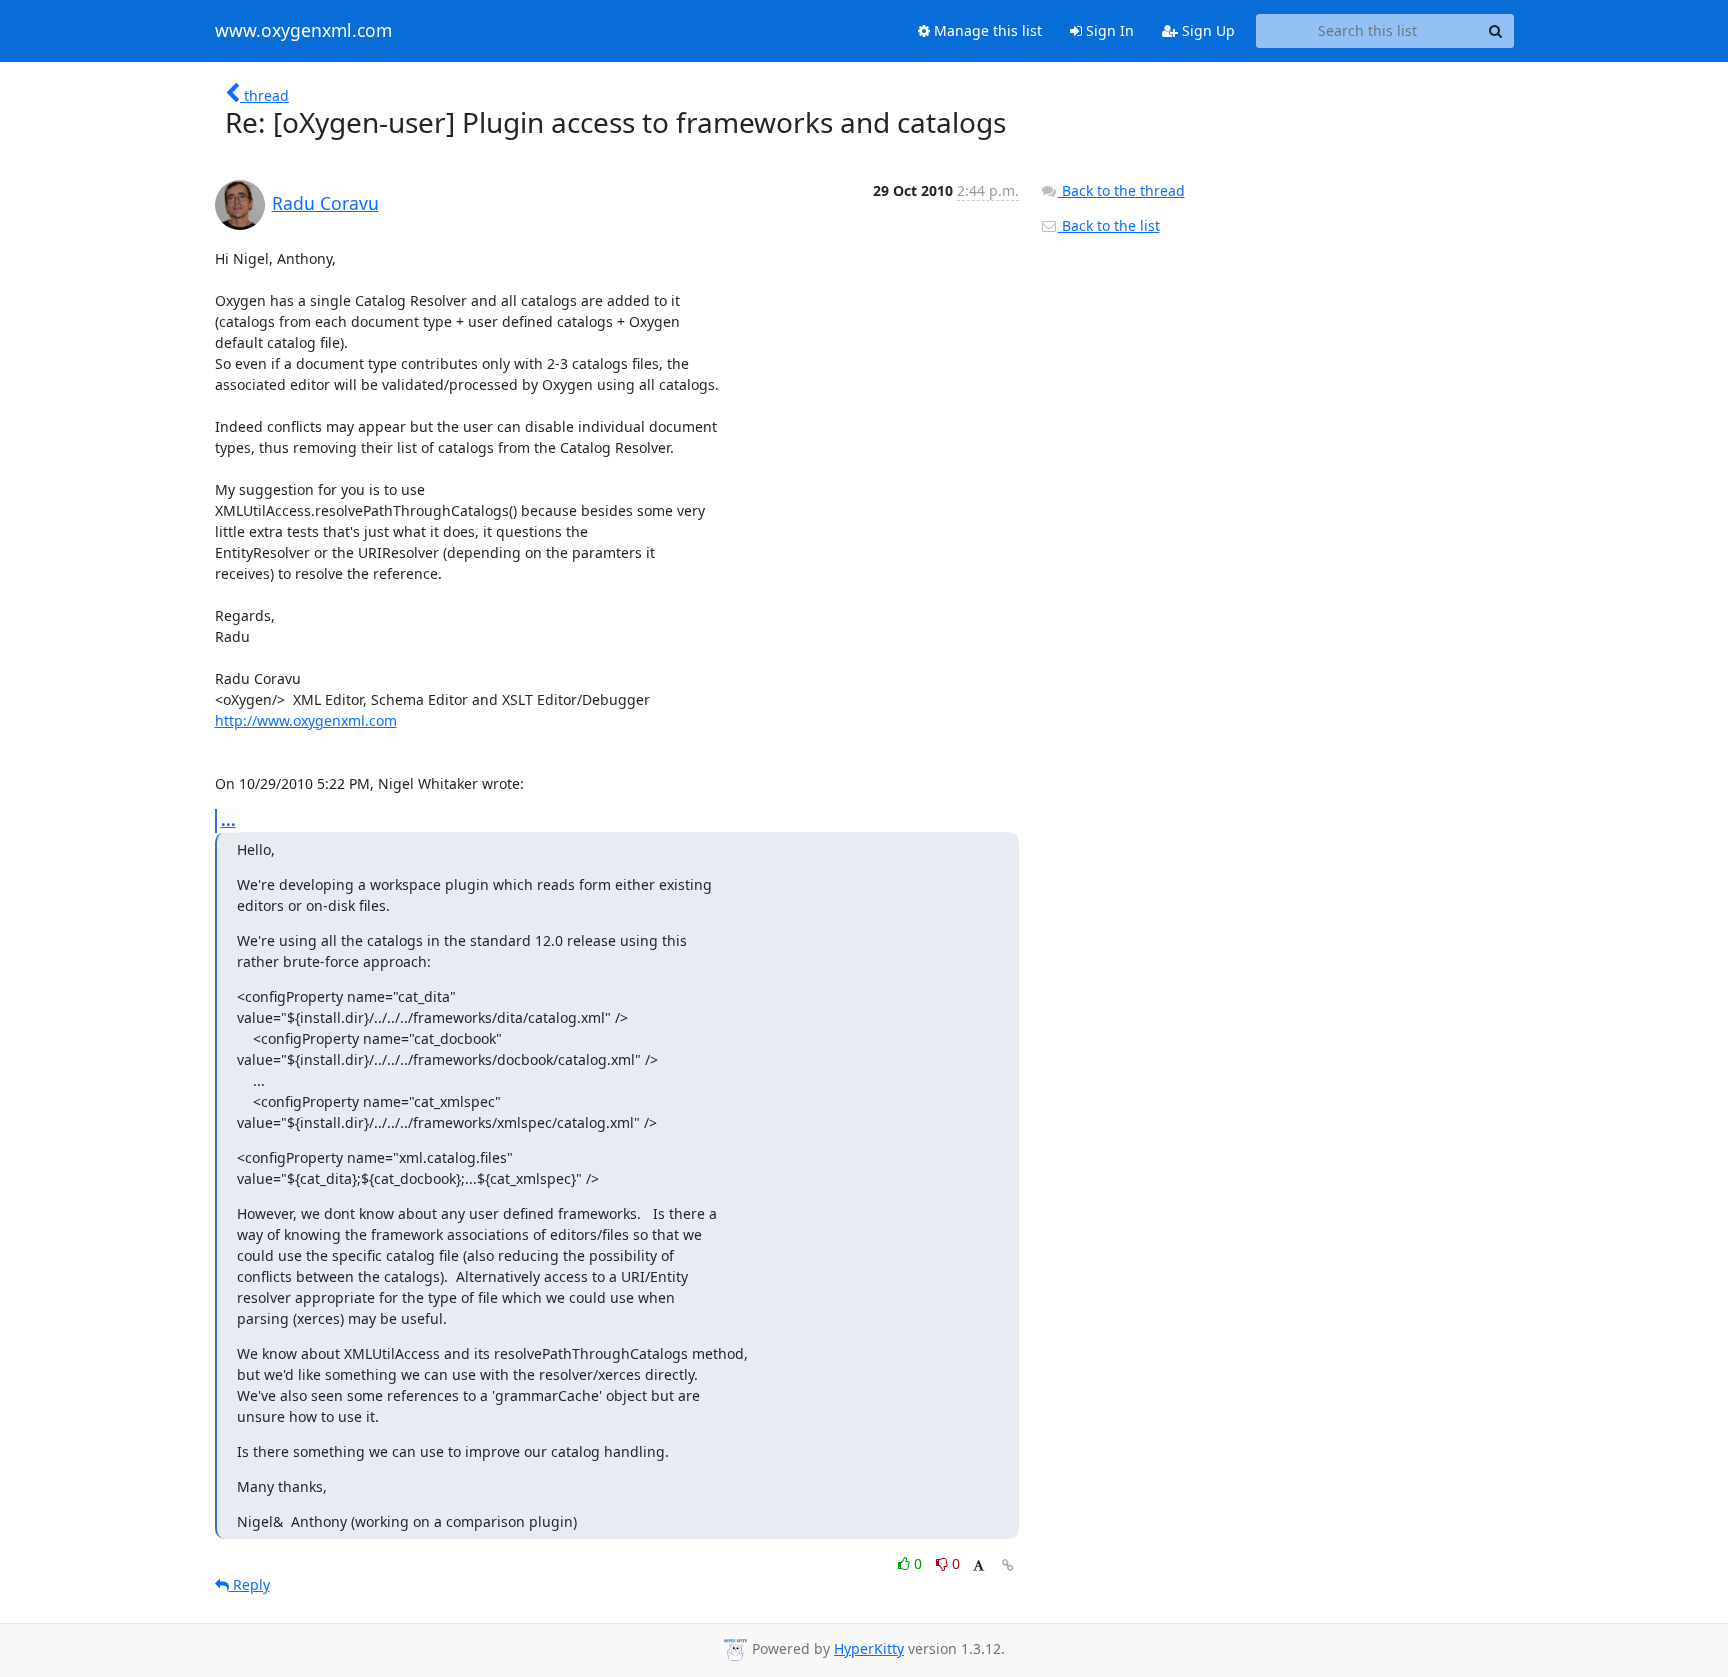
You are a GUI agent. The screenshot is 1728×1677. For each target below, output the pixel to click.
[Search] (1496, 31)
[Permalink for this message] (1008, 1565)
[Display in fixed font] (978, 1566)
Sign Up (1206, 30)
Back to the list (1109, 225)
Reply (249, 1584)
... (228, 820)
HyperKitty (869, 1648)
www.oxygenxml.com (303, 31)
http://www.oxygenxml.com (306, 720)
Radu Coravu (325, 203)
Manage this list (986, 30)
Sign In (1108, 30)
